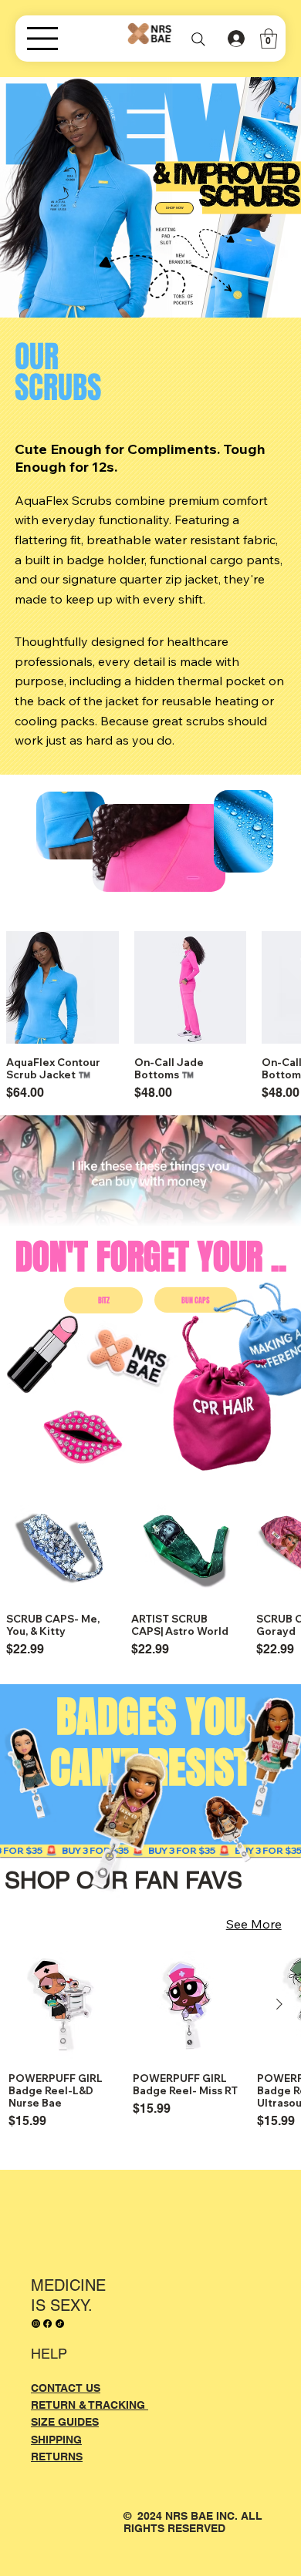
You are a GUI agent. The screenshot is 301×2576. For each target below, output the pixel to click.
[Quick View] (63, 987)
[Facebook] (47, 2324)
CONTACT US (66, 2388)
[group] (154, 2047)
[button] (269, 39)
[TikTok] (60, 2324)
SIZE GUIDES (65, 2422)
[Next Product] (279, 2004)
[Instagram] (36, 2324)
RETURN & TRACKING (90, 2405)
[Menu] (122, 39)
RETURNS (57, 2457)
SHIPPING (56, 2440)
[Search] (198, 40)
